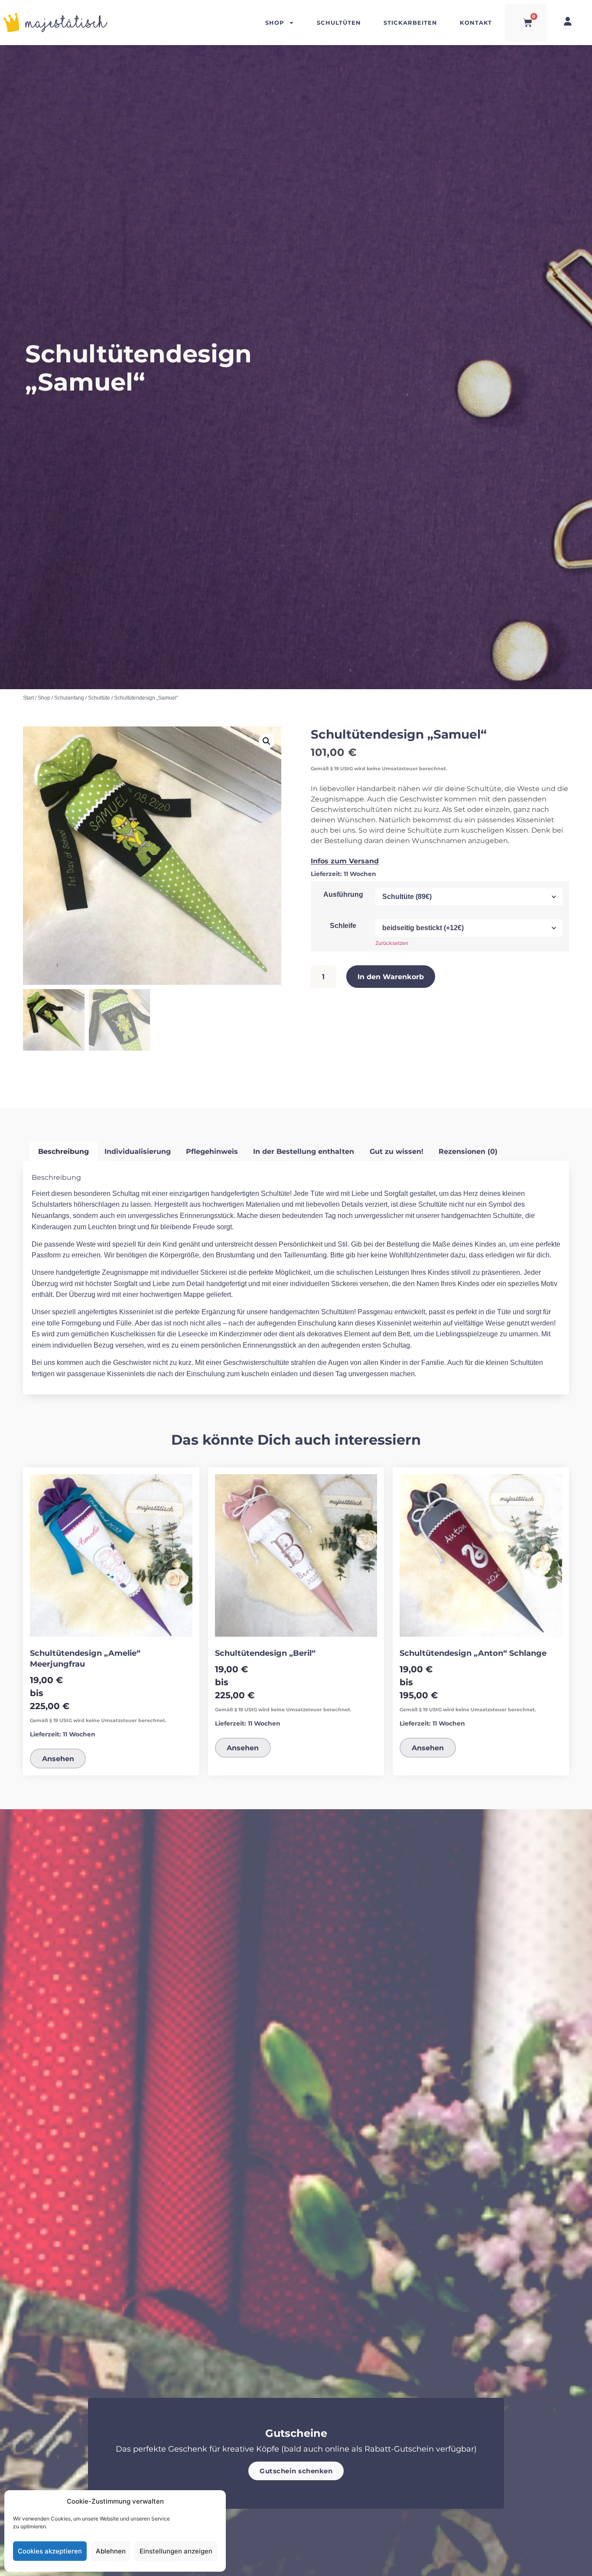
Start (28, 698)
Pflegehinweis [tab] (212, 1151)
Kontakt (476, 22)
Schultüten (339, 22)
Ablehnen (111, 2551)
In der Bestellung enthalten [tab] (304, 1151)
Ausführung (343, 895)
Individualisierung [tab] (138, 1151)
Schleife (343, 926)
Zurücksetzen (392, 943)
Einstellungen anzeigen (176, 2551)
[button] (267, 741)
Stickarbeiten (410, 22)
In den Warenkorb (391, 976)
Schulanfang (69, 698)
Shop (275, 22)
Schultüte (99, 698)
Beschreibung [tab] (63, 1151)
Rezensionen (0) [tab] (468, 1151)
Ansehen (58, 1758)
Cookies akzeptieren (50, 2551)
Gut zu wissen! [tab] (397, 1151)
